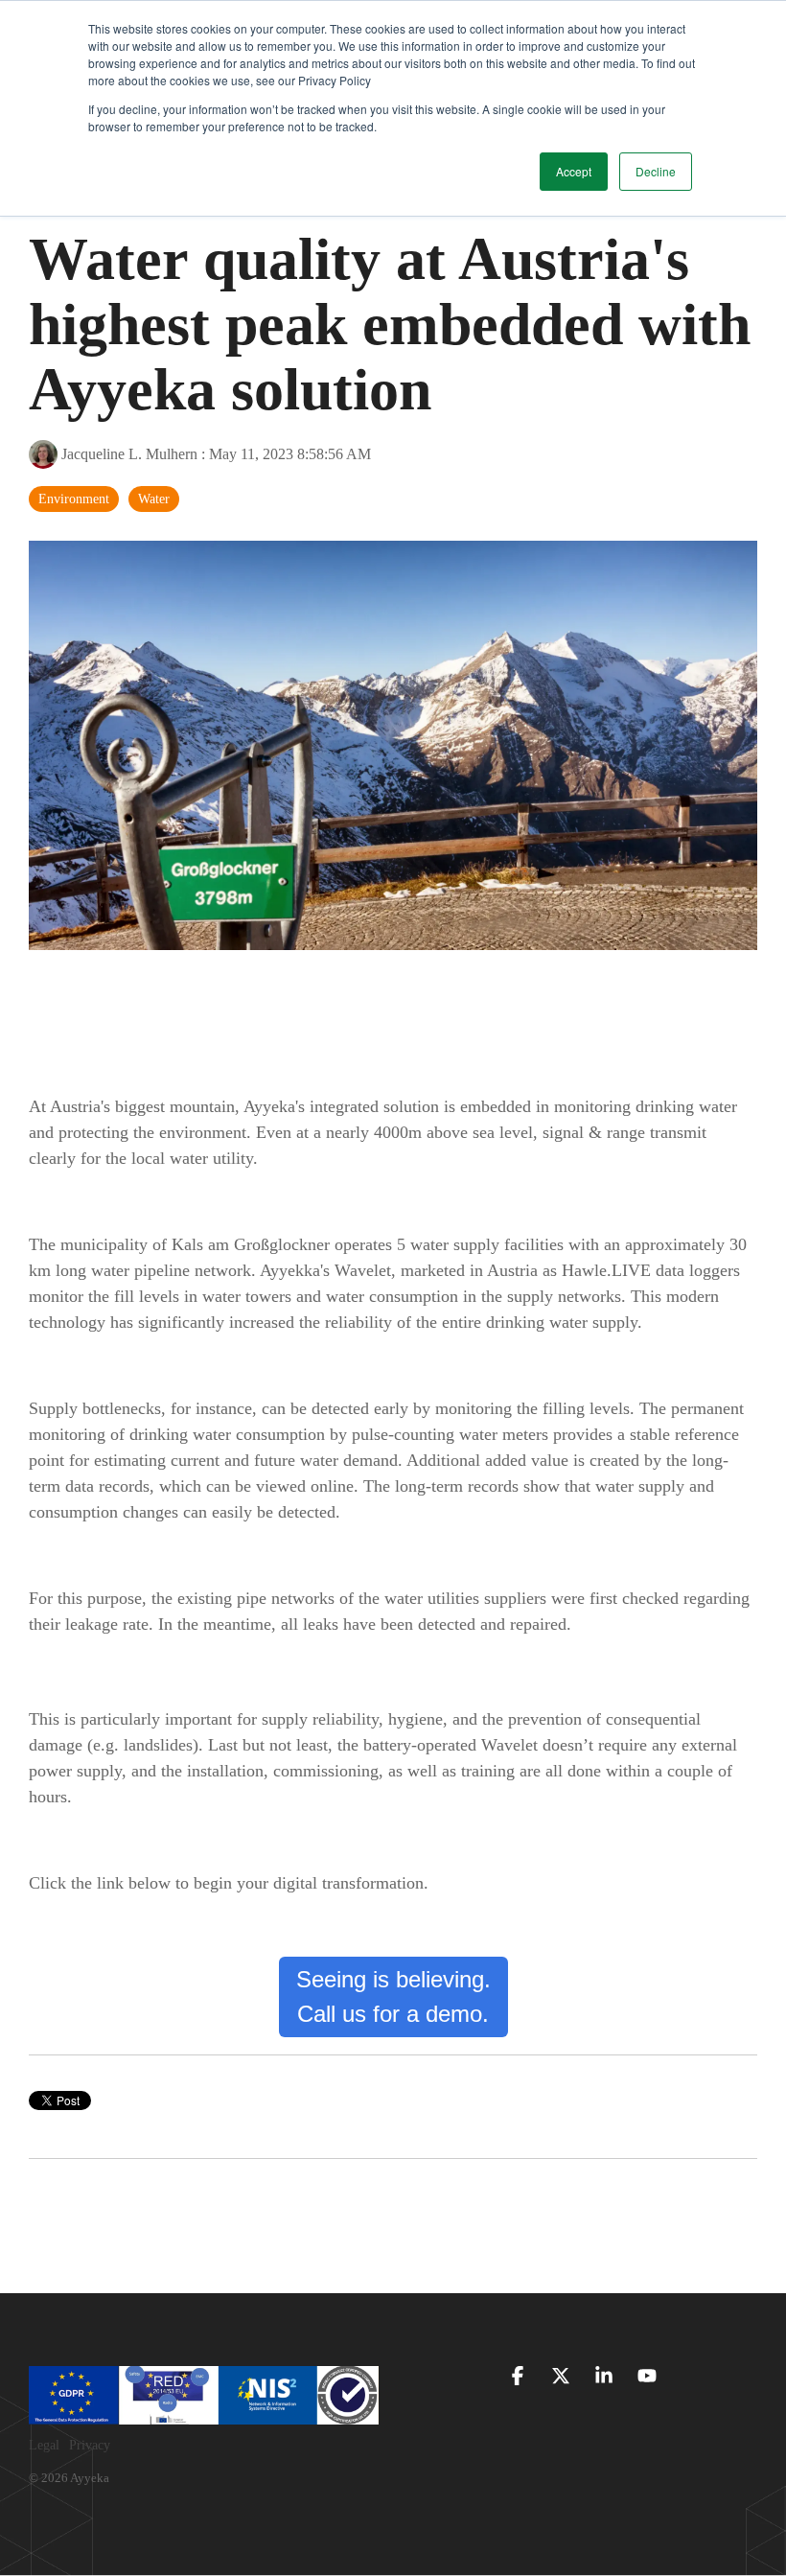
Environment (74, 499)
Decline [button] (656, 171)
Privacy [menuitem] (90, 2445)
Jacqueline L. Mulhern (129, 454)
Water (154, 499)
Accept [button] (574, 171)
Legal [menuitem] (44, 2445)
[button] (520, 2377)
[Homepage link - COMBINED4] (204, 2414)
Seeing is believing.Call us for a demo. (393, 1996)
